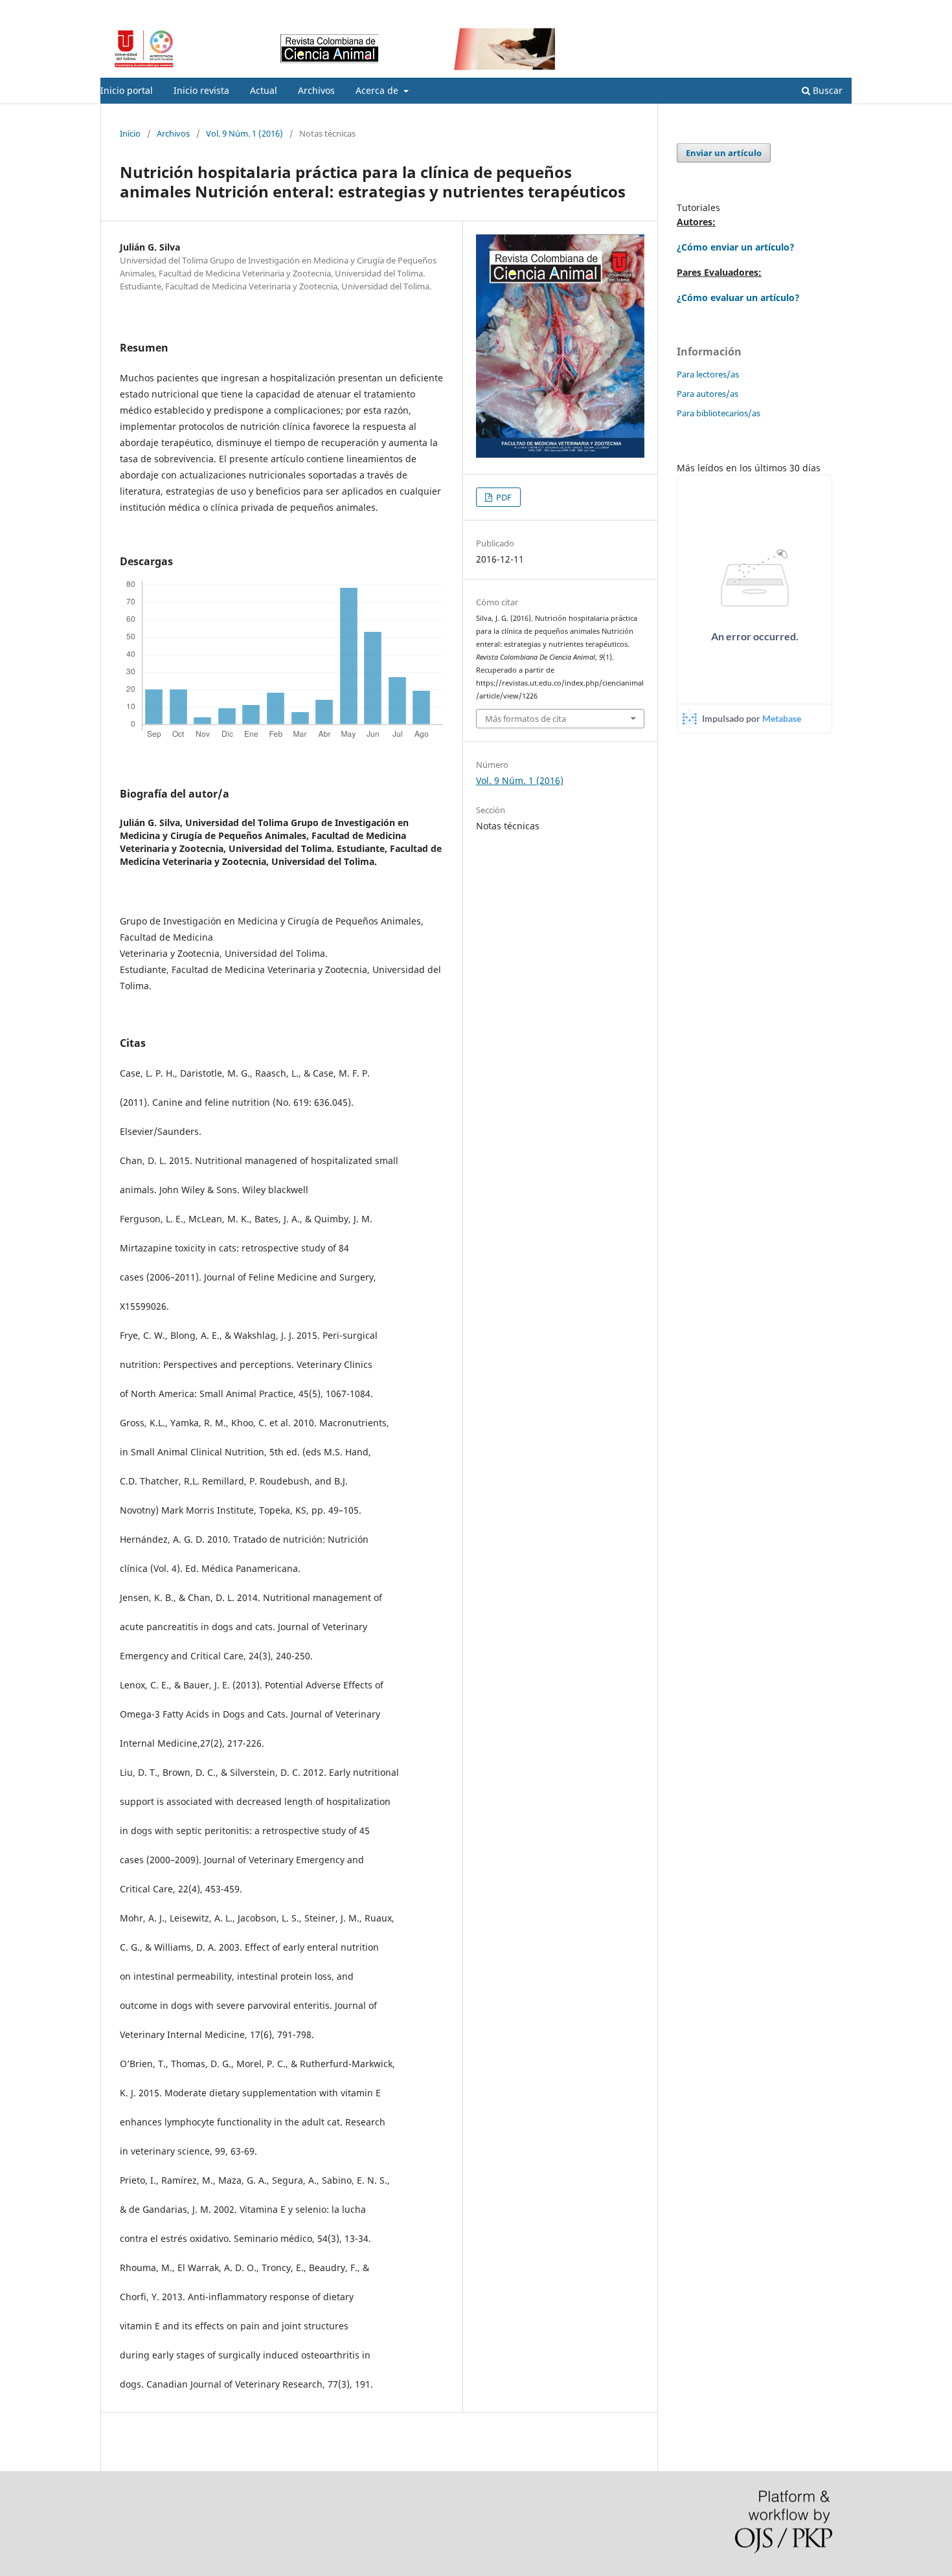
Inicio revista (201, 90)
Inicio (130, 133)
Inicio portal (127, 90)
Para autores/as (708, 394)
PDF (503, 497)
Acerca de (378, 90)
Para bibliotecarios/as (719, 413)
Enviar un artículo (724, 153)
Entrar (840, 10)
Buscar (826, 90)
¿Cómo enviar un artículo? (736, 247)
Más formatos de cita (526, 719)
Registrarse (791, 10)
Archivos (316, 90)
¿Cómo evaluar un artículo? (738, 297)
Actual (264, 90)
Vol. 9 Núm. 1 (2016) (244, 133)
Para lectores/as (708, 374)
